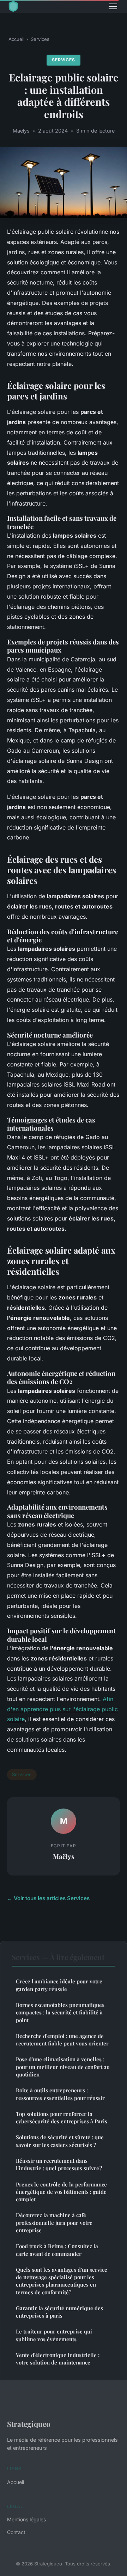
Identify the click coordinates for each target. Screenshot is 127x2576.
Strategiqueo (29, 2424)
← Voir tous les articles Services (48, 1898)
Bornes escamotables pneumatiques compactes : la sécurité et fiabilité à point (60, 2012)
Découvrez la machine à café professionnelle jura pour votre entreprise (54, 2223)
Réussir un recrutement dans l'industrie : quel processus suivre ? (59, 2164)
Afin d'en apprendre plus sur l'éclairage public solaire (62, 1709)
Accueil (16, 39)
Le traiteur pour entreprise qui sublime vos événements (54, 2335)
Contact (16, 2532)
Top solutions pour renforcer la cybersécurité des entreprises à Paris (62, 2118)
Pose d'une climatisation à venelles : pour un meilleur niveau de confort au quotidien (63, 2067)
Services (40, 39)
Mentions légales (26, 2519)
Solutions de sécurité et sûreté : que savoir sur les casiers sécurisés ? (60, 2141)
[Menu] (113, 6)
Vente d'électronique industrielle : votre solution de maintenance (58, 2359)
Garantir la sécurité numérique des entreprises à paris (59, 2312)
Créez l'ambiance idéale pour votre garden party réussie (59, 1985)
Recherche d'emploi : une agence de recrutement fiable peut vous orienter (62, 2040)
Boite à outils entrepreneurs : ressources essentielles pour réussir (60, 2094)
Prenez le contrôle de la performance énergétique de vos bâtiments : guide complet (61, 2192)
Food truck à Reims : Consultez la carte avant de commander (57, 2250)
